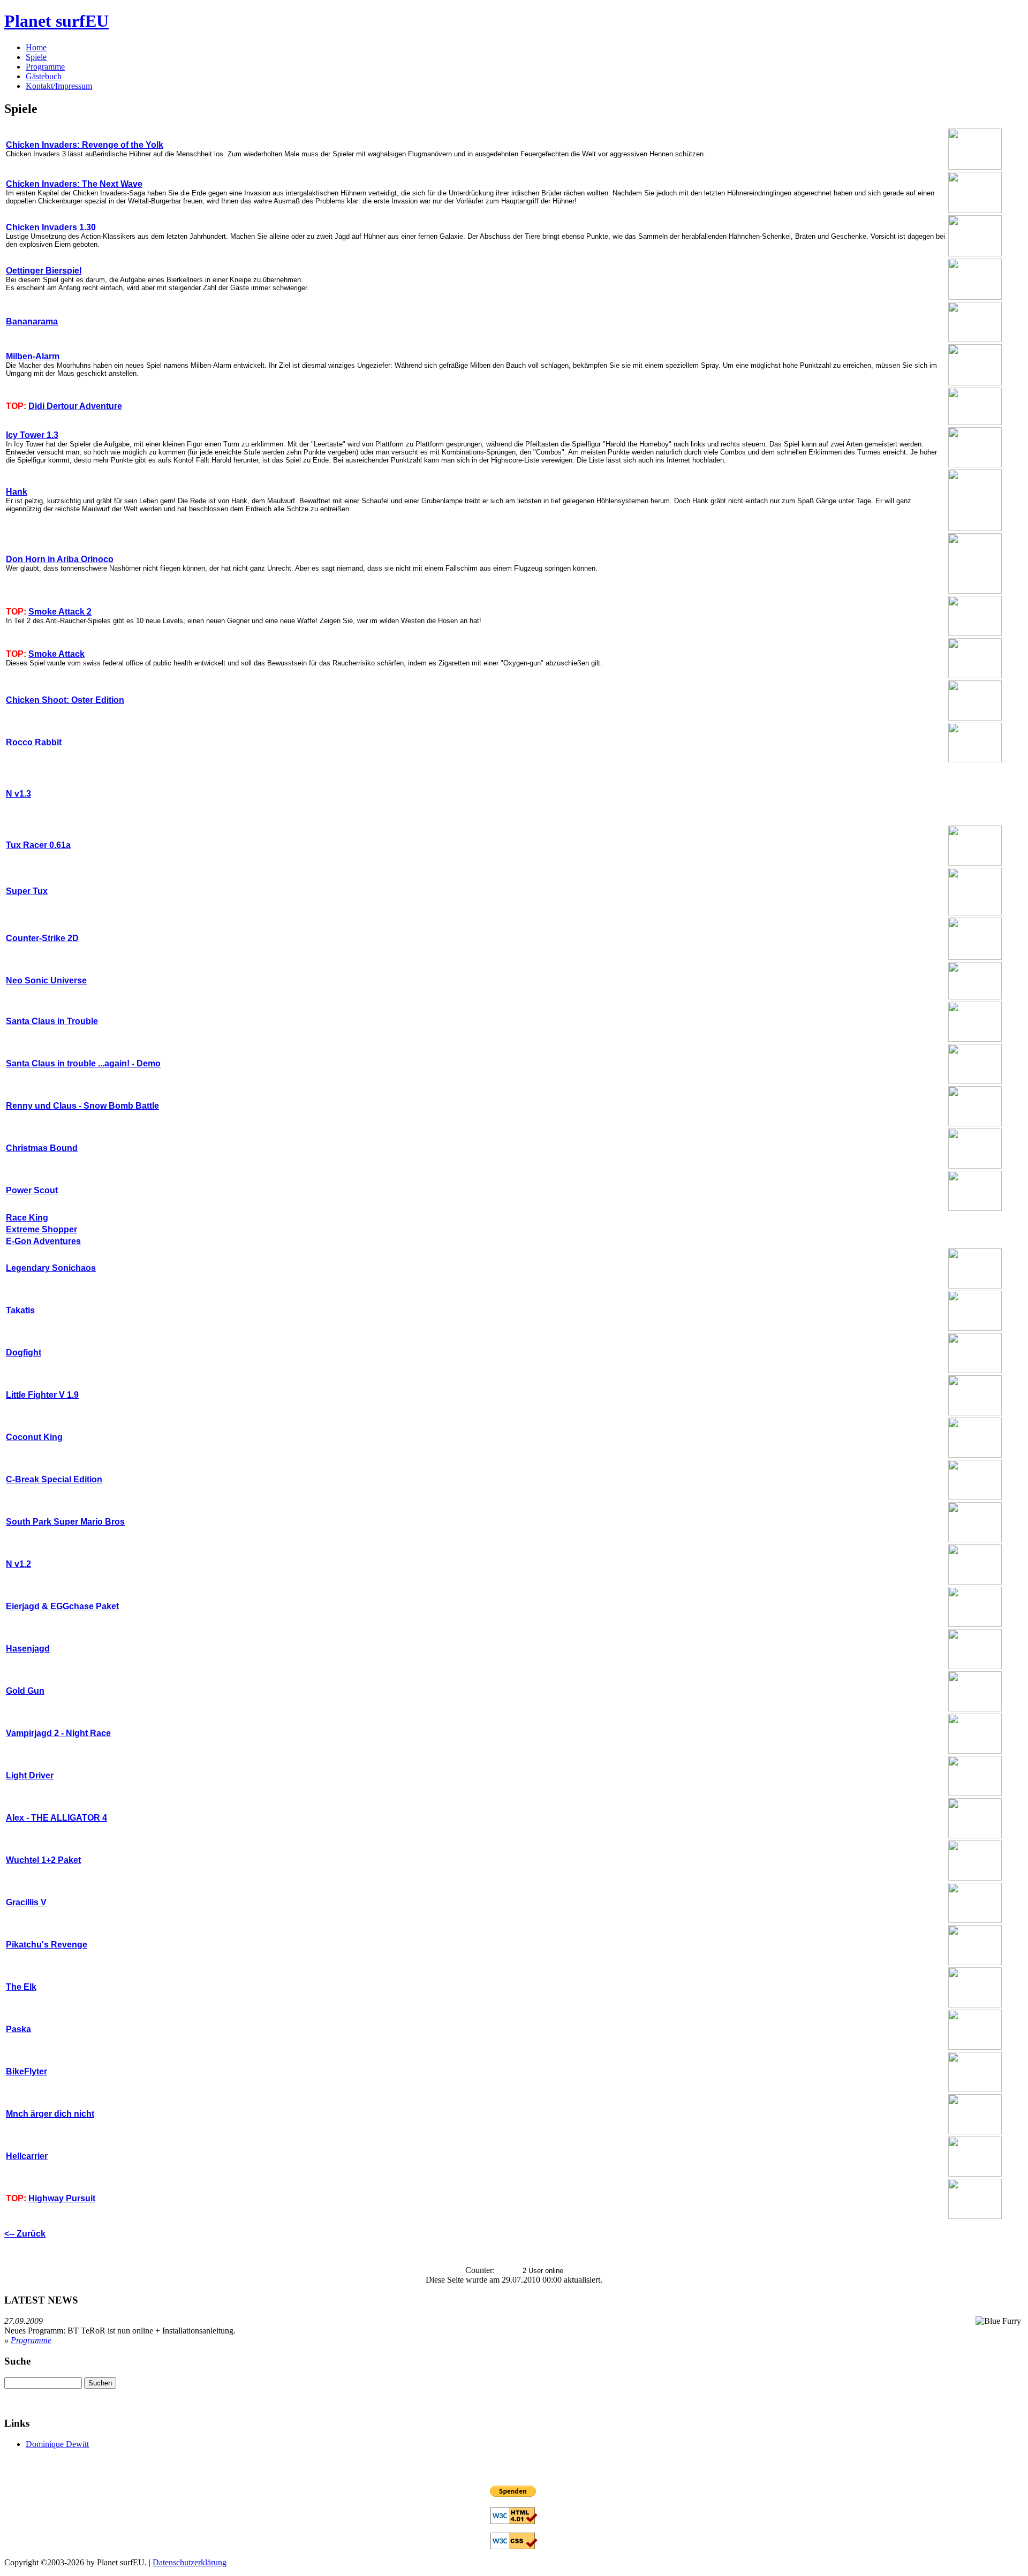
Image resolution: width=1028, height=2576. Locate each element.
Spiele (36, 57)
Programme (45, 67)
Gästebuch (44, 76)
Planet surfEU (56, 21)
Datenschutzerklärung (190, 2562)
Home (36, 47)
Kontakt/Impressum (59, 86)
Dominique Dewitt (57, 2444)
